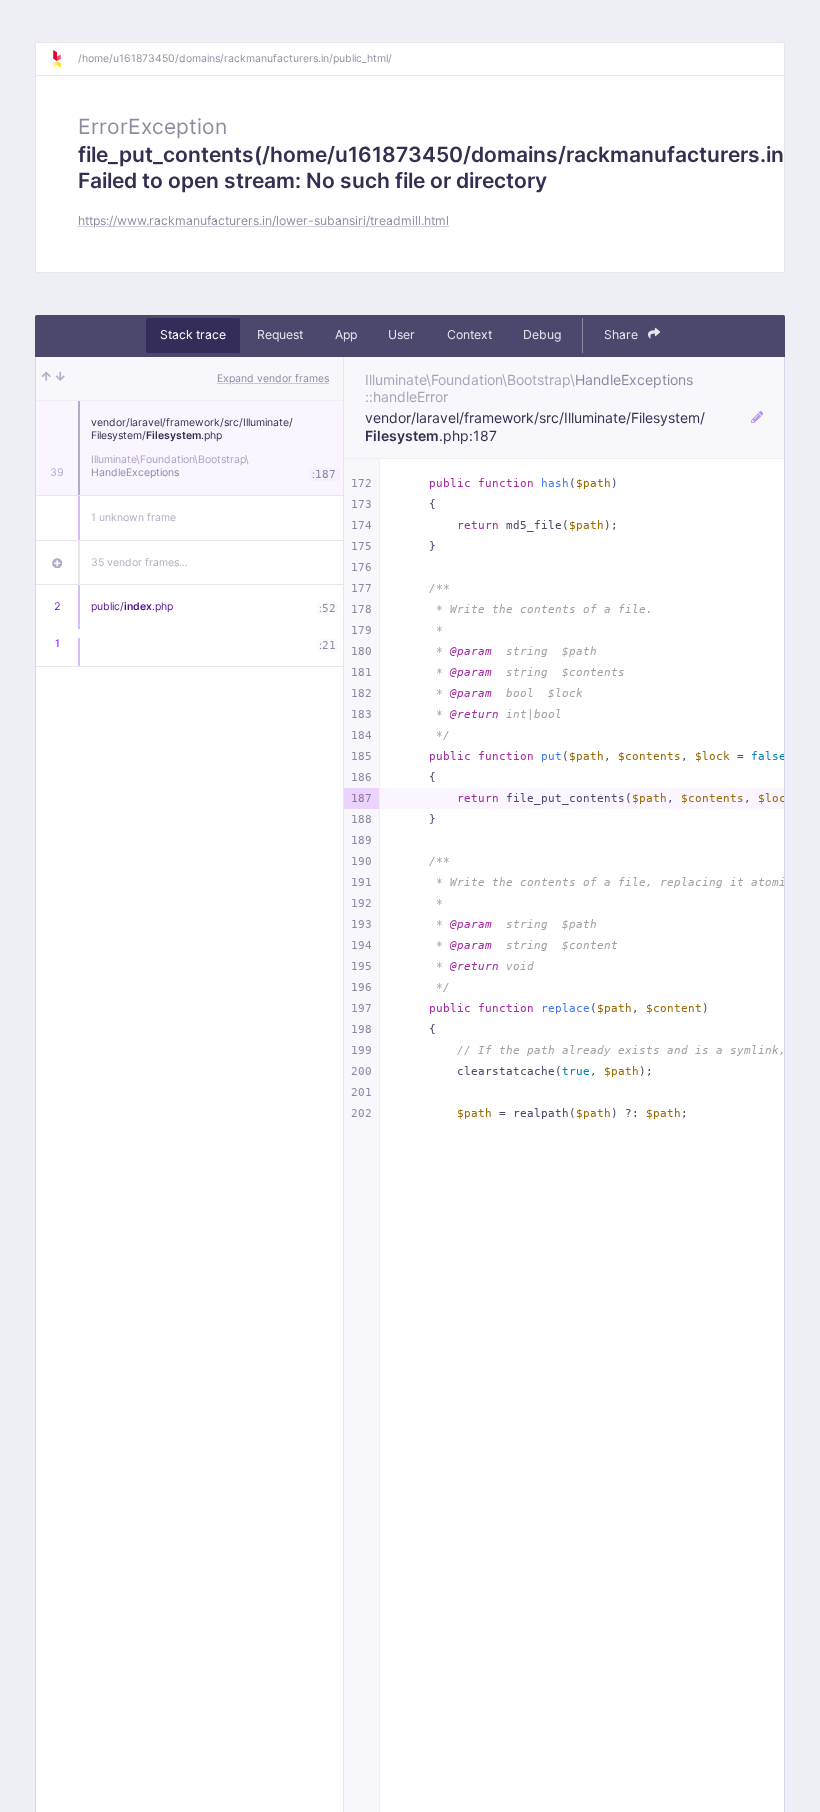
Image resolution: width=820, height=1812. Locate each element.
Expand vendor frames (273, 378)
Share (622, 334)
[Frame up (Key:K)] (46, 379)
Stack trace (193, 334)
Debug (542, 334)
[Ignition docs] (64, 59)
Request (280, 334)
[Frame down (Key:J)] (60, 379)
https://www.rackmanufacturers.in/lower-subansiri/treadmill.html (263, 220)
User (401, 334)
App (346, 334)
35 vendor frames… (139, 562)
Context (469, 334)
